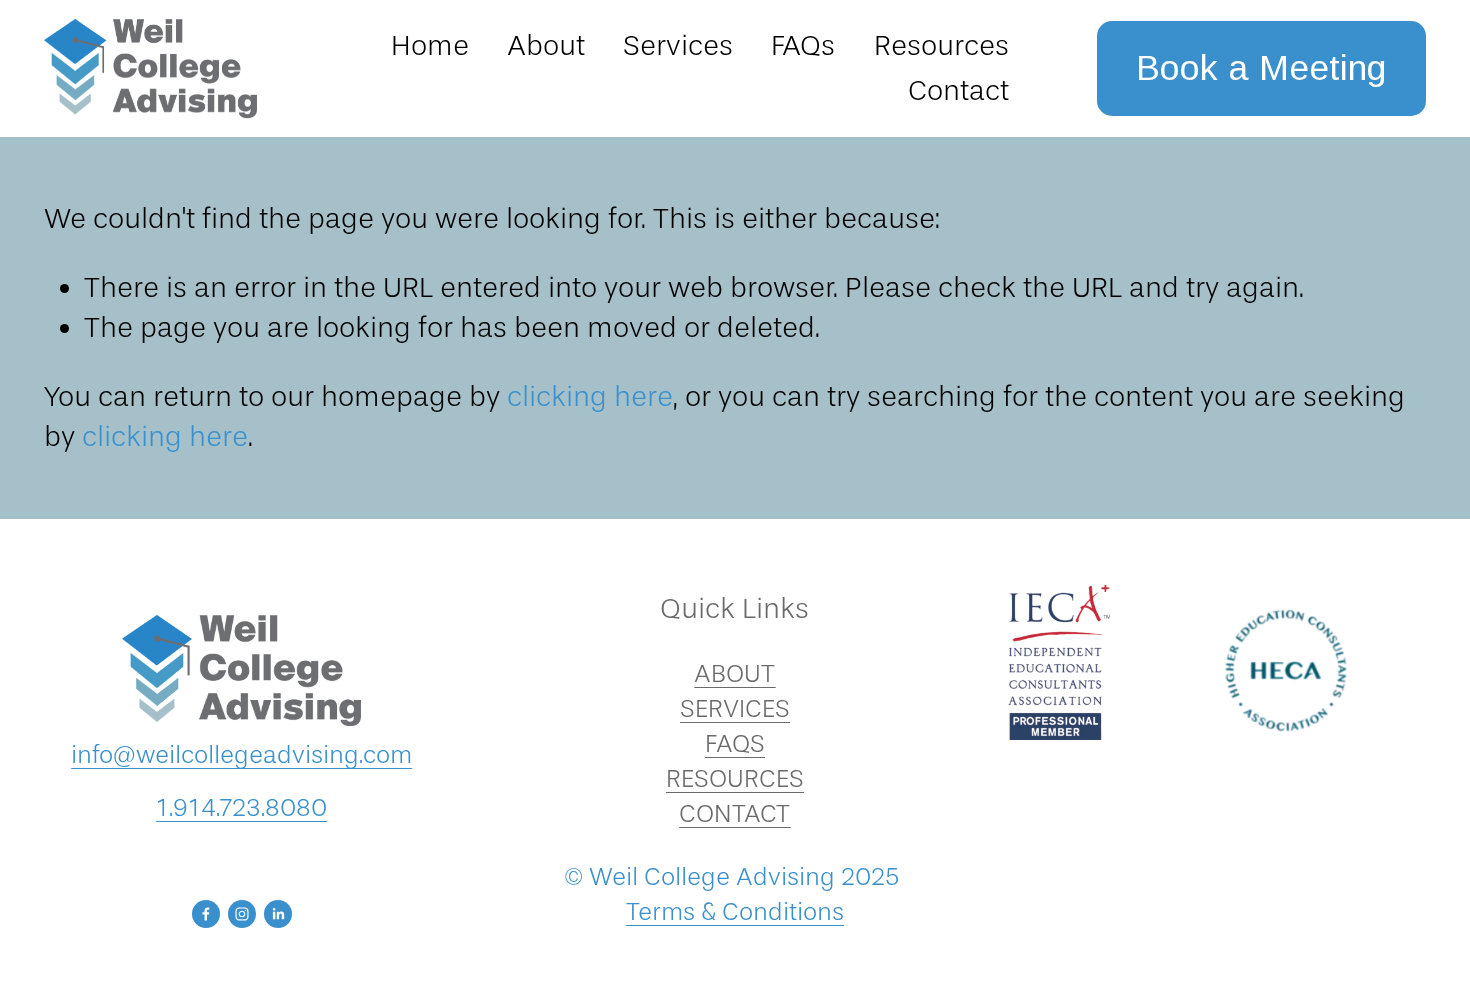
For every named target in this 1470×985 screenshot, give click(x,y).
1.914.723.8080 (241, 807)
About (546, 45)
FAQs (803, 45)
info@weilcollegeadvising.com (241, 754)
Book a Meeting (1261, 68)
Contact (958, 90)
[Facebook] (206, 914)
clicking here (590, 396)
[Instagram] (242, 914)
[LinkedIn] (278, 914)
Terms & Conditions (735, 911)
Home (430, 45)
